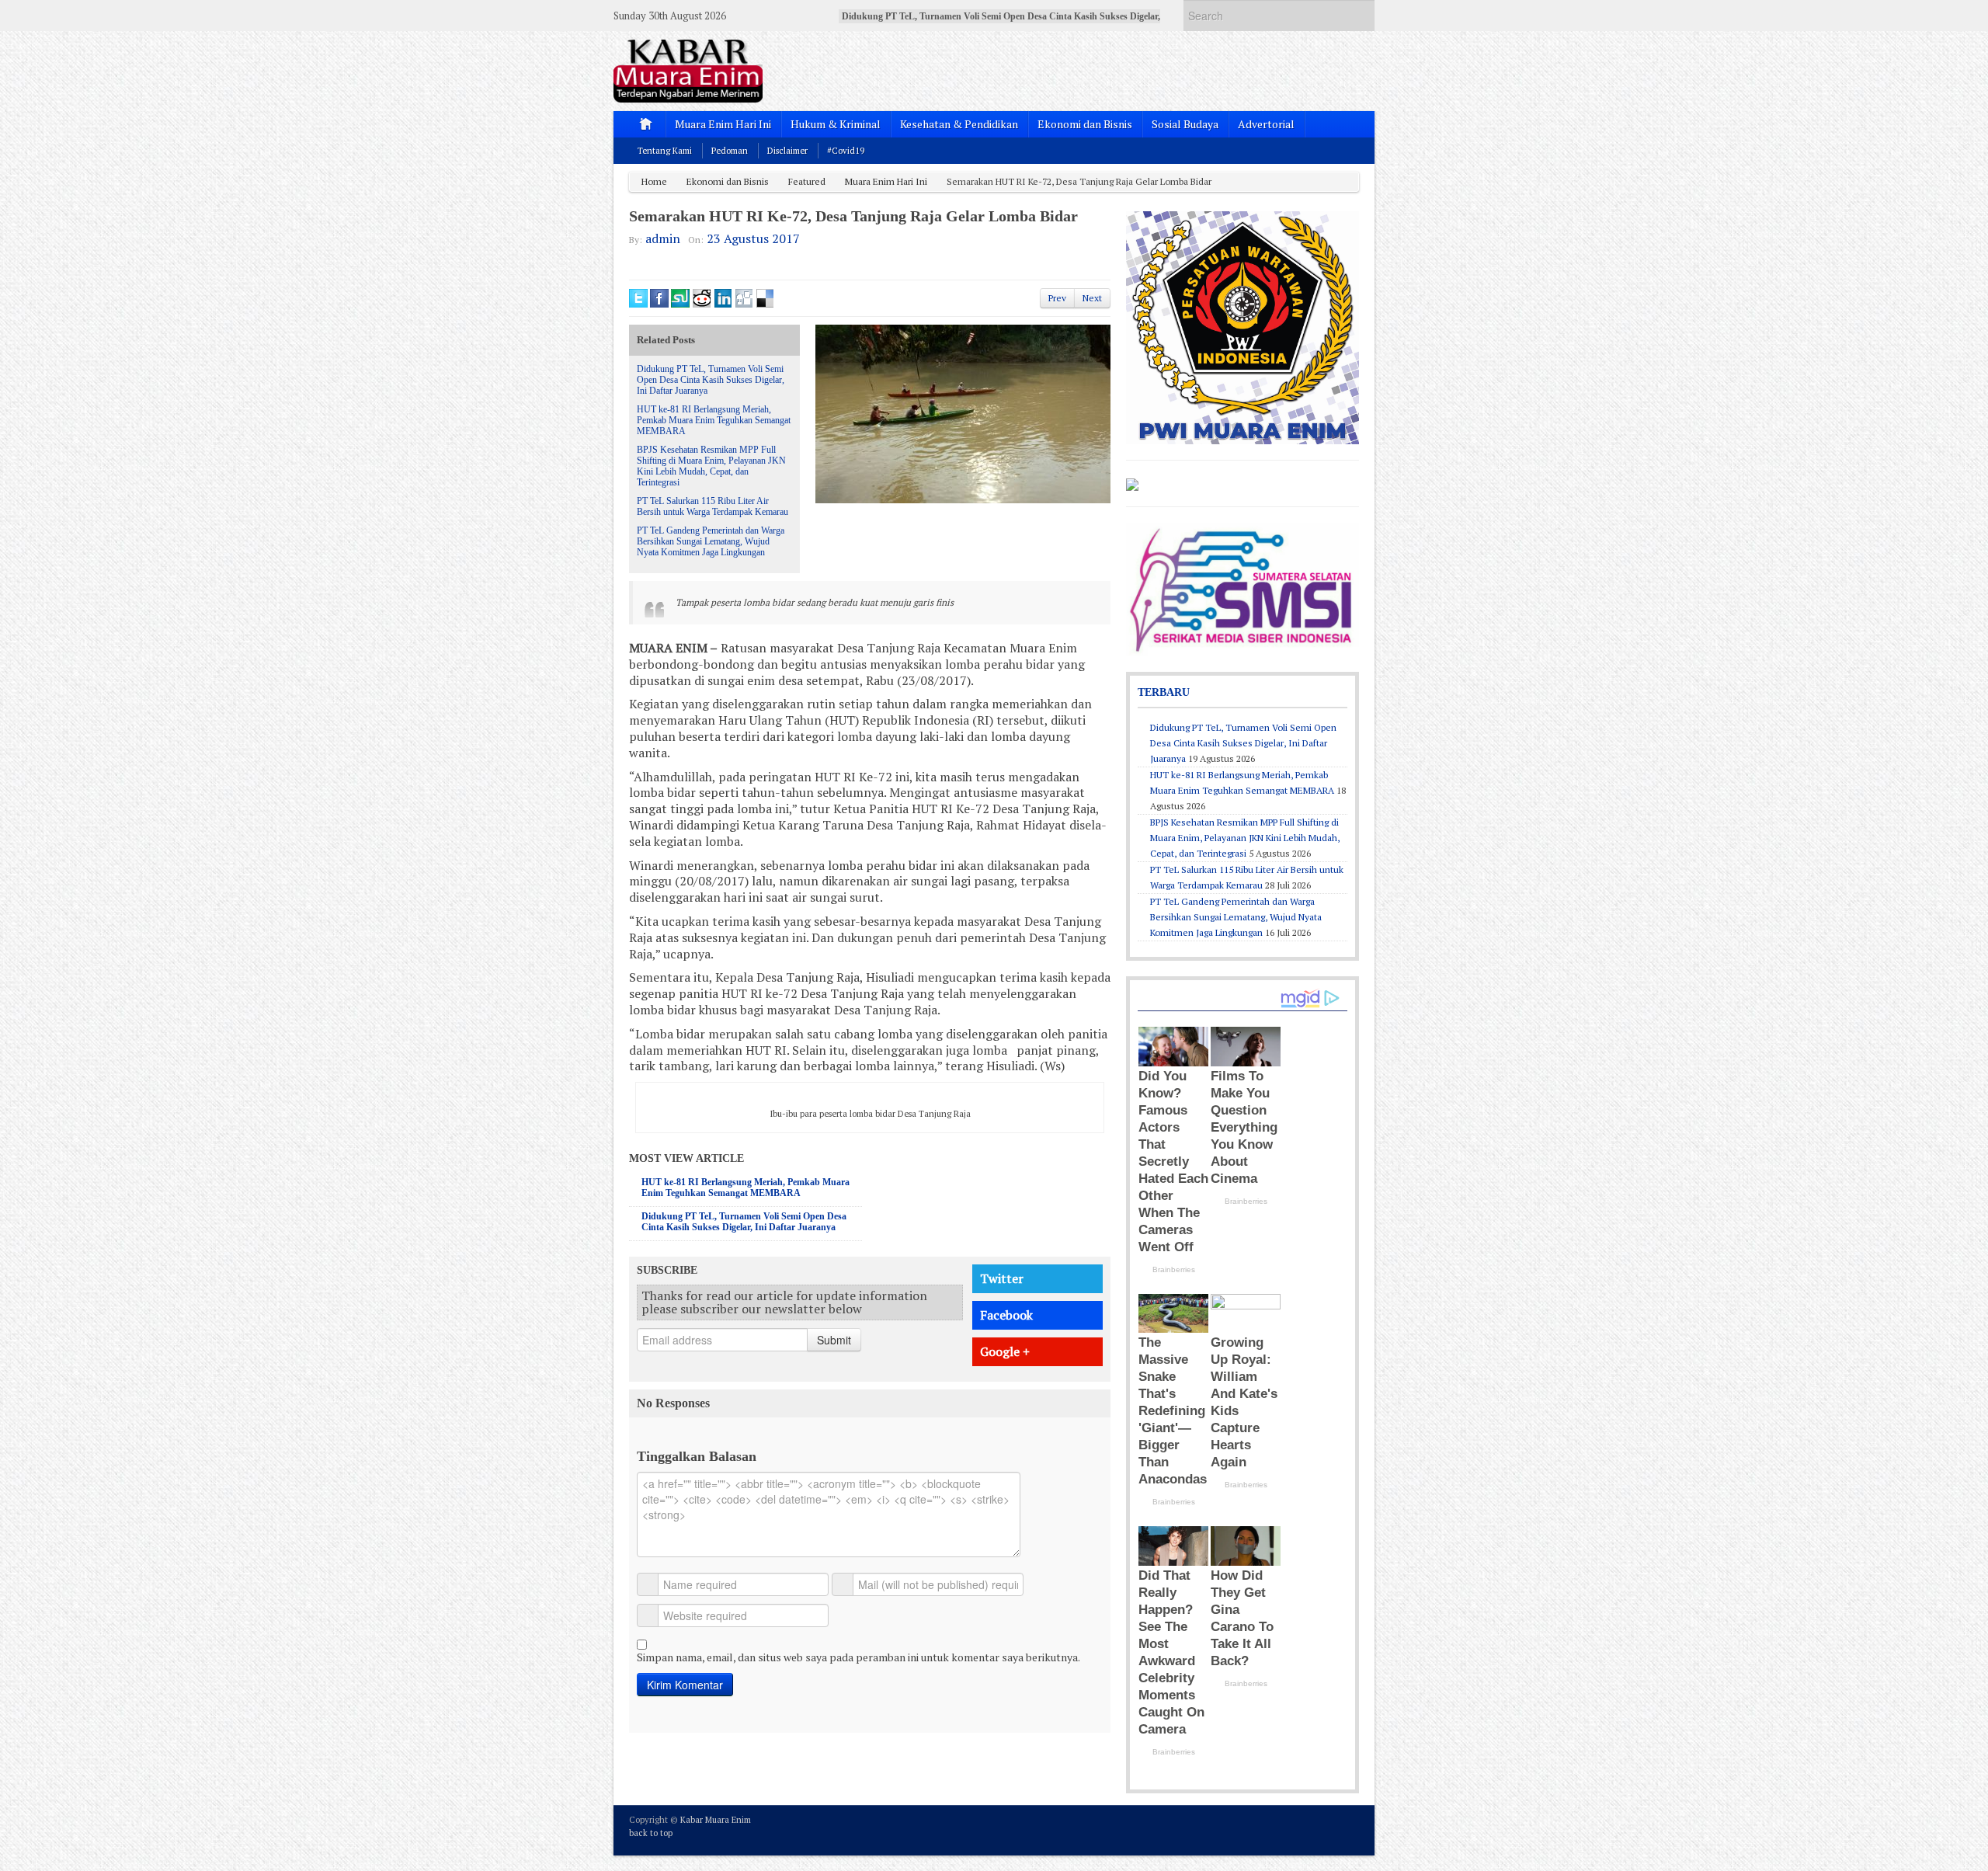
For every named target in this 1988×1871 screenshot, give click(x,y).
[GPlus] (1329, 1829)
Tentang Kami (665, 151)
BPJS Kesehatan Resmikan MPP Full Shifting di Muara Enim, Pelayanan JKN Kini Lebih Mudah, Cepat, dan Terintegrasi (711, 466)
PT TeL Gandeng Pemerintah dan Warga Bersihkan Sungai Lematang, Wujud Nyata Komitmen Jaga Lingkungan (711, 541)
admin (663, 238)
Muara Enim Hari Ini (723, 124)
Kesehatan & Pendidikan (959, 124)
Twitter (1002, 1278)
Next (1092, 298)
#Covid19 (846, 151)
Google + (1005, 1351)
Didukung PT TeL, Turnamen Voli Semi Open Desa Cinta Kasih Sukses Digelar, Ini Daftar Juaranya (711, 380)
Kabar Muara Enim (716, 1820)
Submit (834, 1340)
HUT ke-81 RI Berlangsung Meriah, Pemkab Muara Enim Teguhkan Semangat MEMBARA (714, 420)
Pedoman (730, 151)
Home (654, 181)
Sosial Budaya (1185, 124)
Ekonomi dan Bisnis (1085, 124)
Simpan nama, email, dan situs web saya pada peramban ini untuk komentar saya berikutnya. (858, 1657)
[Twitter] (1287, 1829)
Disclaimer (787, 151)
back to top (651, 1833)
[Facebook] (1308, 1829)
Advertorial (1266, 124)
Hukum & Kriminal (836, 124)
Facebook (1006, 1315)
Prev (1057, 298)
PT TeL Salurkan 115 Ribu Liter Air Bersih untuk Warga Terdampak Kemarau (712, 506)
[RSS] (1350, 1829)
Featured (807, 181)
